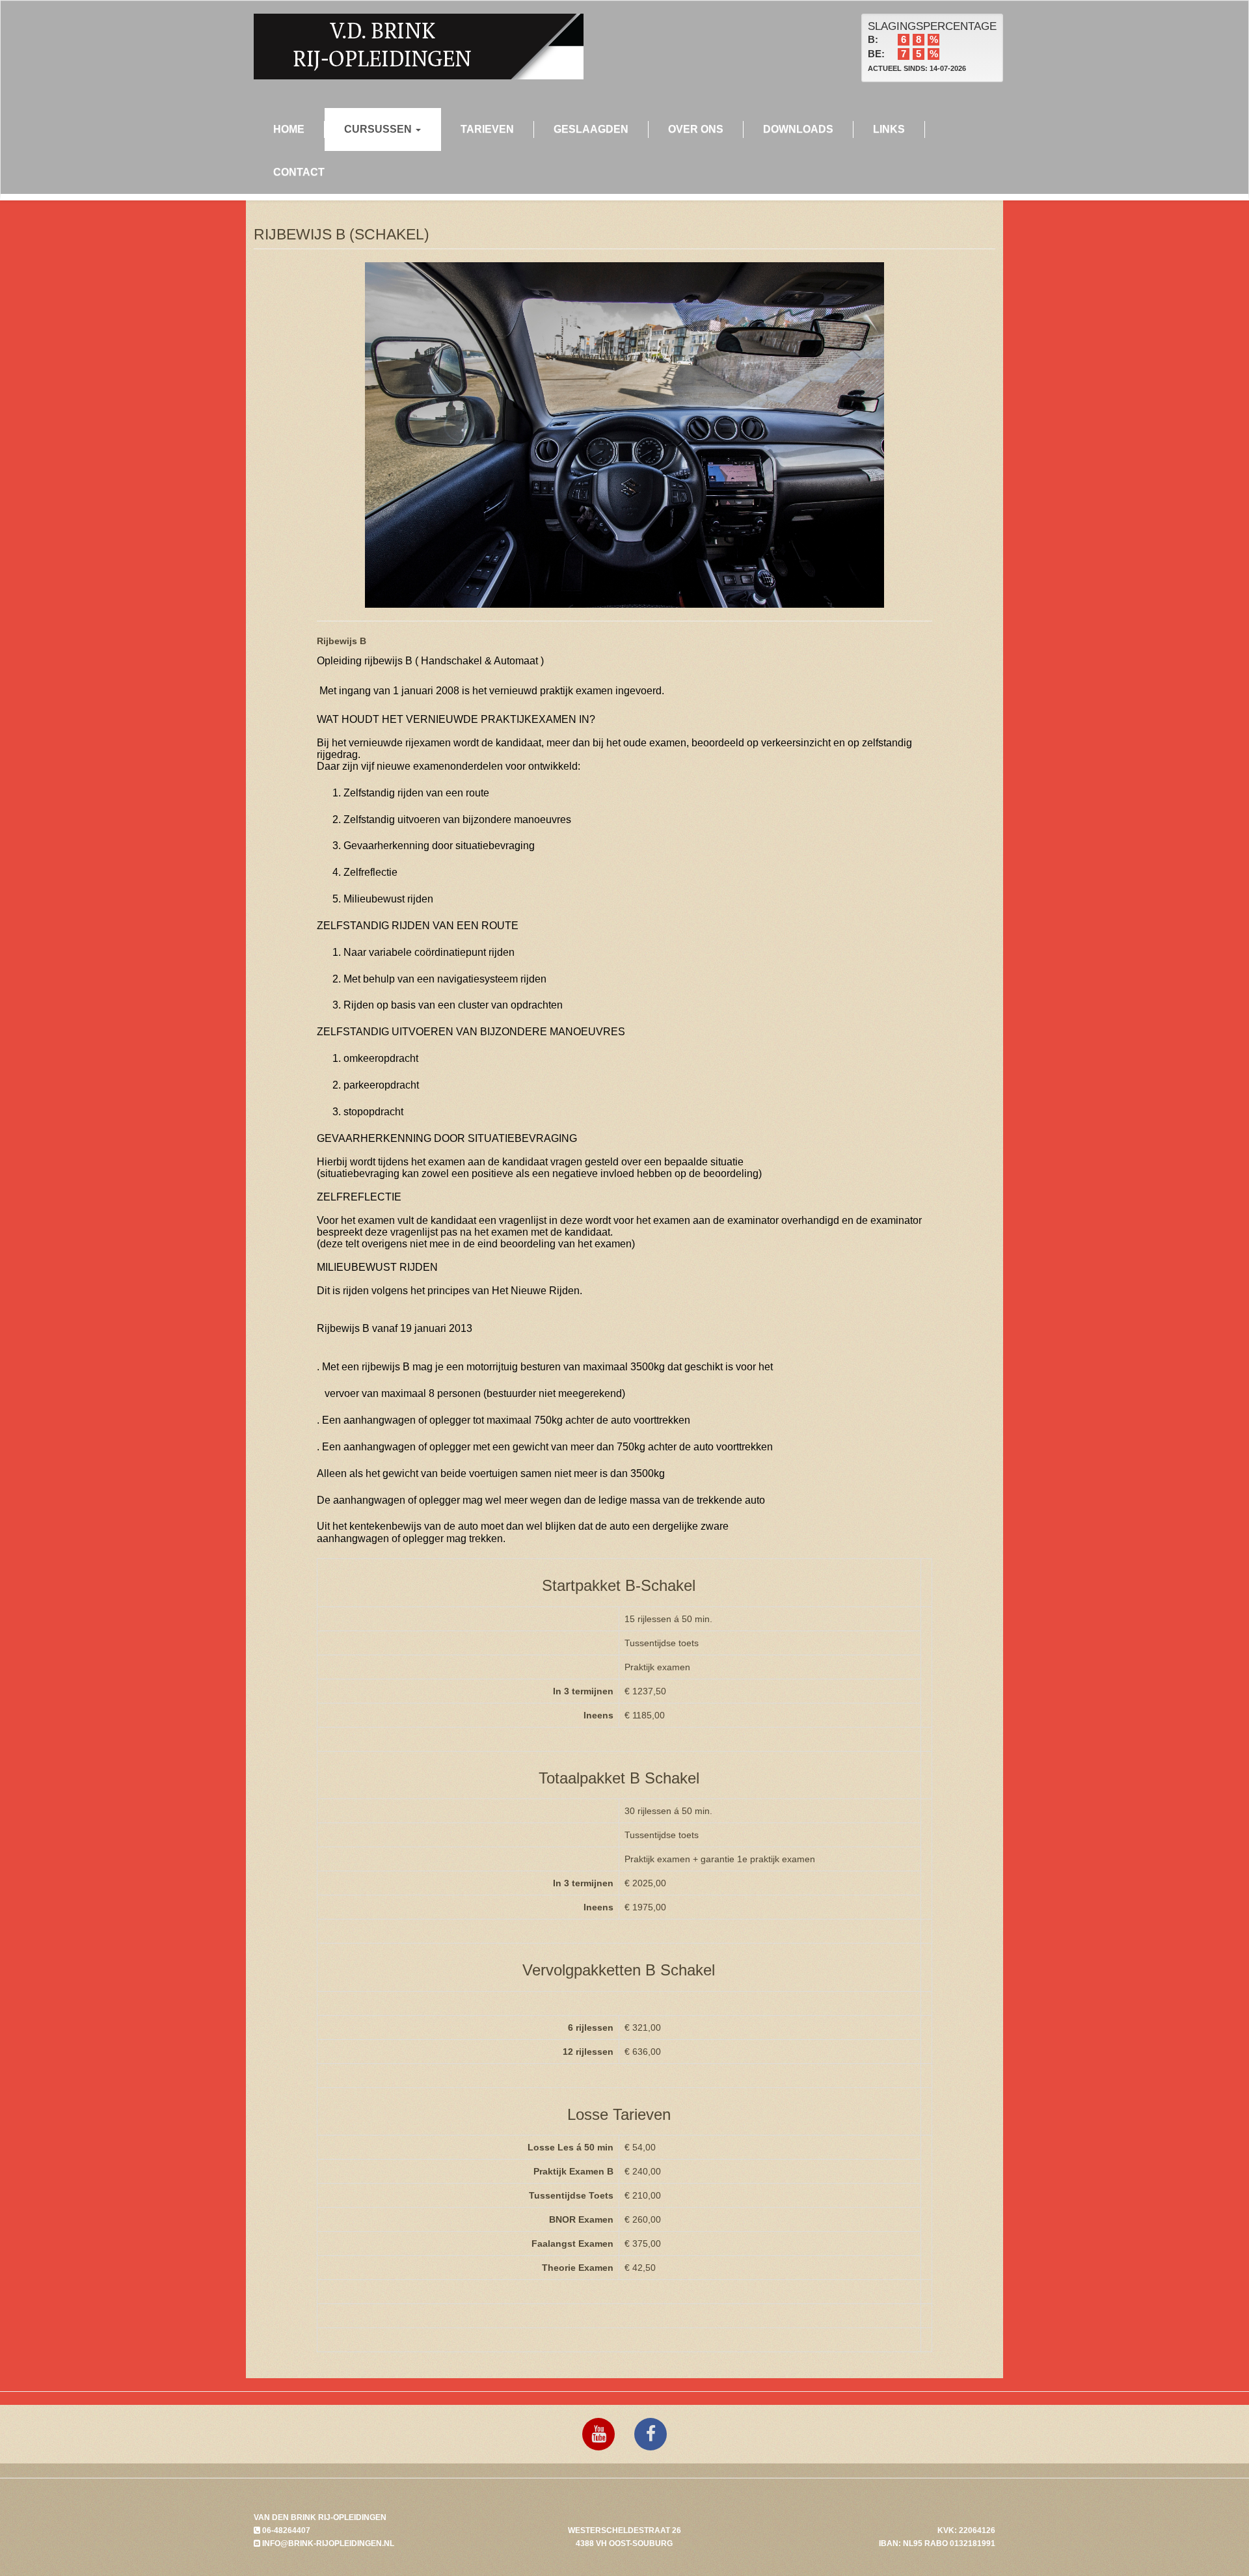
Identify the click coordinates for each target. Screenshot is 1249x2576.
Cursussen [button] (379, 129)
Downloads (798, 129)
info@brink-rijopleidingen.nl (327, 2543)
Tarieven (487, 129)
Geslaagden (591, 129)
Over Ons (696, 129)
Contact (299, 172)
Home (289, 129)
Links (889, 129)
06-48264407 (285, 2530)
